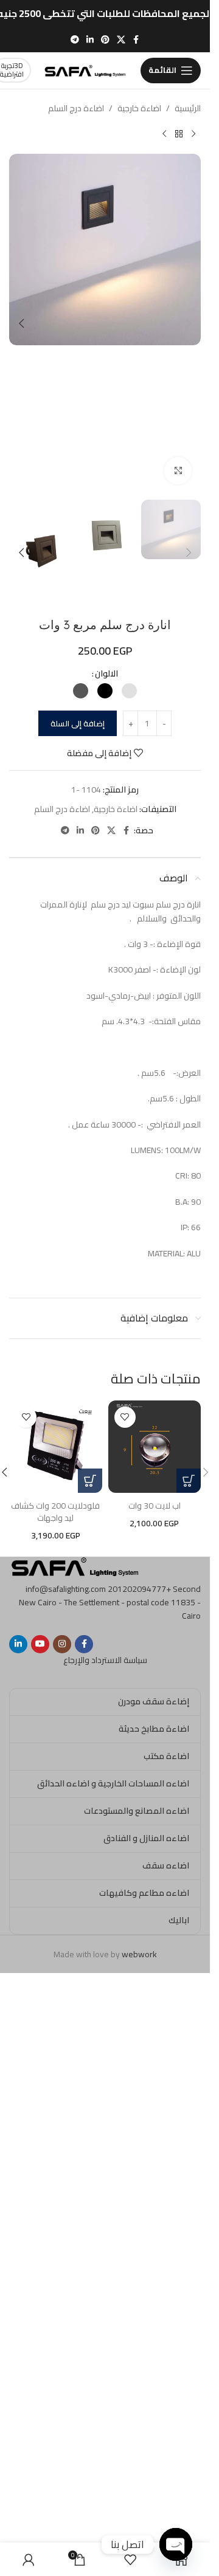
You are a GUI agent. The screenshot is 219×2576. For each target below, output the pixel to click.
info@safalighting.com (66, 1589)
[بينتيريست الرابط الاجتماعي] (105, 40)
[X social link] (121, 40)
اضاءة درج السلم (76, 108)
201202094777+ (139, 1589)
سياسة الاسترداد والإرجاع (105, 1660)
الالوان (106, 673)
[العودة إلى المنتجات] (179, 134)
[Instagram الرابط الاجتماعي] (62, 1644)
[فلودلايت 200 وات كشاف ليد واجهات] (56, 1447)
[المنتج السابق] (193, 134)
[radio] (129, 691)
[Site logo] (86, 69)
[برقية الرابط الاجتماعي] (75, 40)
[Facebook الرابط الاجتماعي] (136, 40)
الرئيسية (188, 108)
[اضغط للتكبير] (178, 471)
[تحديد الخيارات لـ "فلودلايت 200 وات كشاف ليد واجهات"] (90, 1481)
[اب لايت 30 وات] (155, 1447)
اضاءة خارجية (139, 108)
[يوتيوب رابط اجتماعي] (40, 1644)
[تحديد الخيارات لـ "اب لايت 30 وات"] (189, 1481)
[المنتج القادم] (164, 134)
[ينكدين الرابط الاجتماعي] (90, 40)
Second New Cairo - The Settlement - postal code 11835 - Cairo (110, 1603)
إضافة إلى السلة (78, 723)
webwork (139, 1954)
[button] (189, 323)
